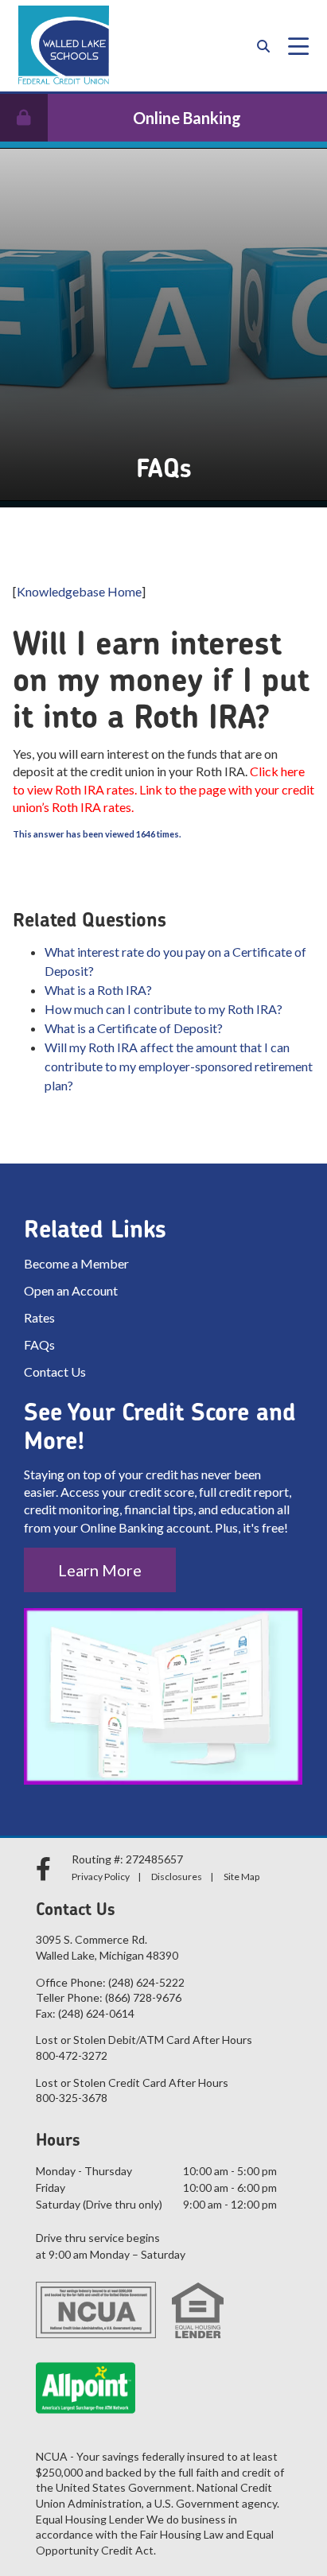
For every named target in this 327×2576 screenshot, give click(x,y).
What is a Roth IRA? (98, 990)
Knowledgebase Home (79, 591)
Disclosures (177, 1877)
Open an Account (71, 1290)
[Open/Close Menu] (298, 46)
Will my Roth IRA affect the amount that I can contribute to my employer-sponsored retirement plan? (179, 1066)
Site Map (241, 1877)
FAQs (39, 1344)
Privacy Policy (101, 1877)
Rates (39, 1317)
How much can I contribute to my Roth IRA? (163, 1009)
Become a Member (76, 1263)
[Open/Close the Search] (263, 46)
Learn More (100, 1570)
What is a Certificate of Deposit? (134, 1028)
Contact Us (55, 1372)
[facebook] (46, 1869)
